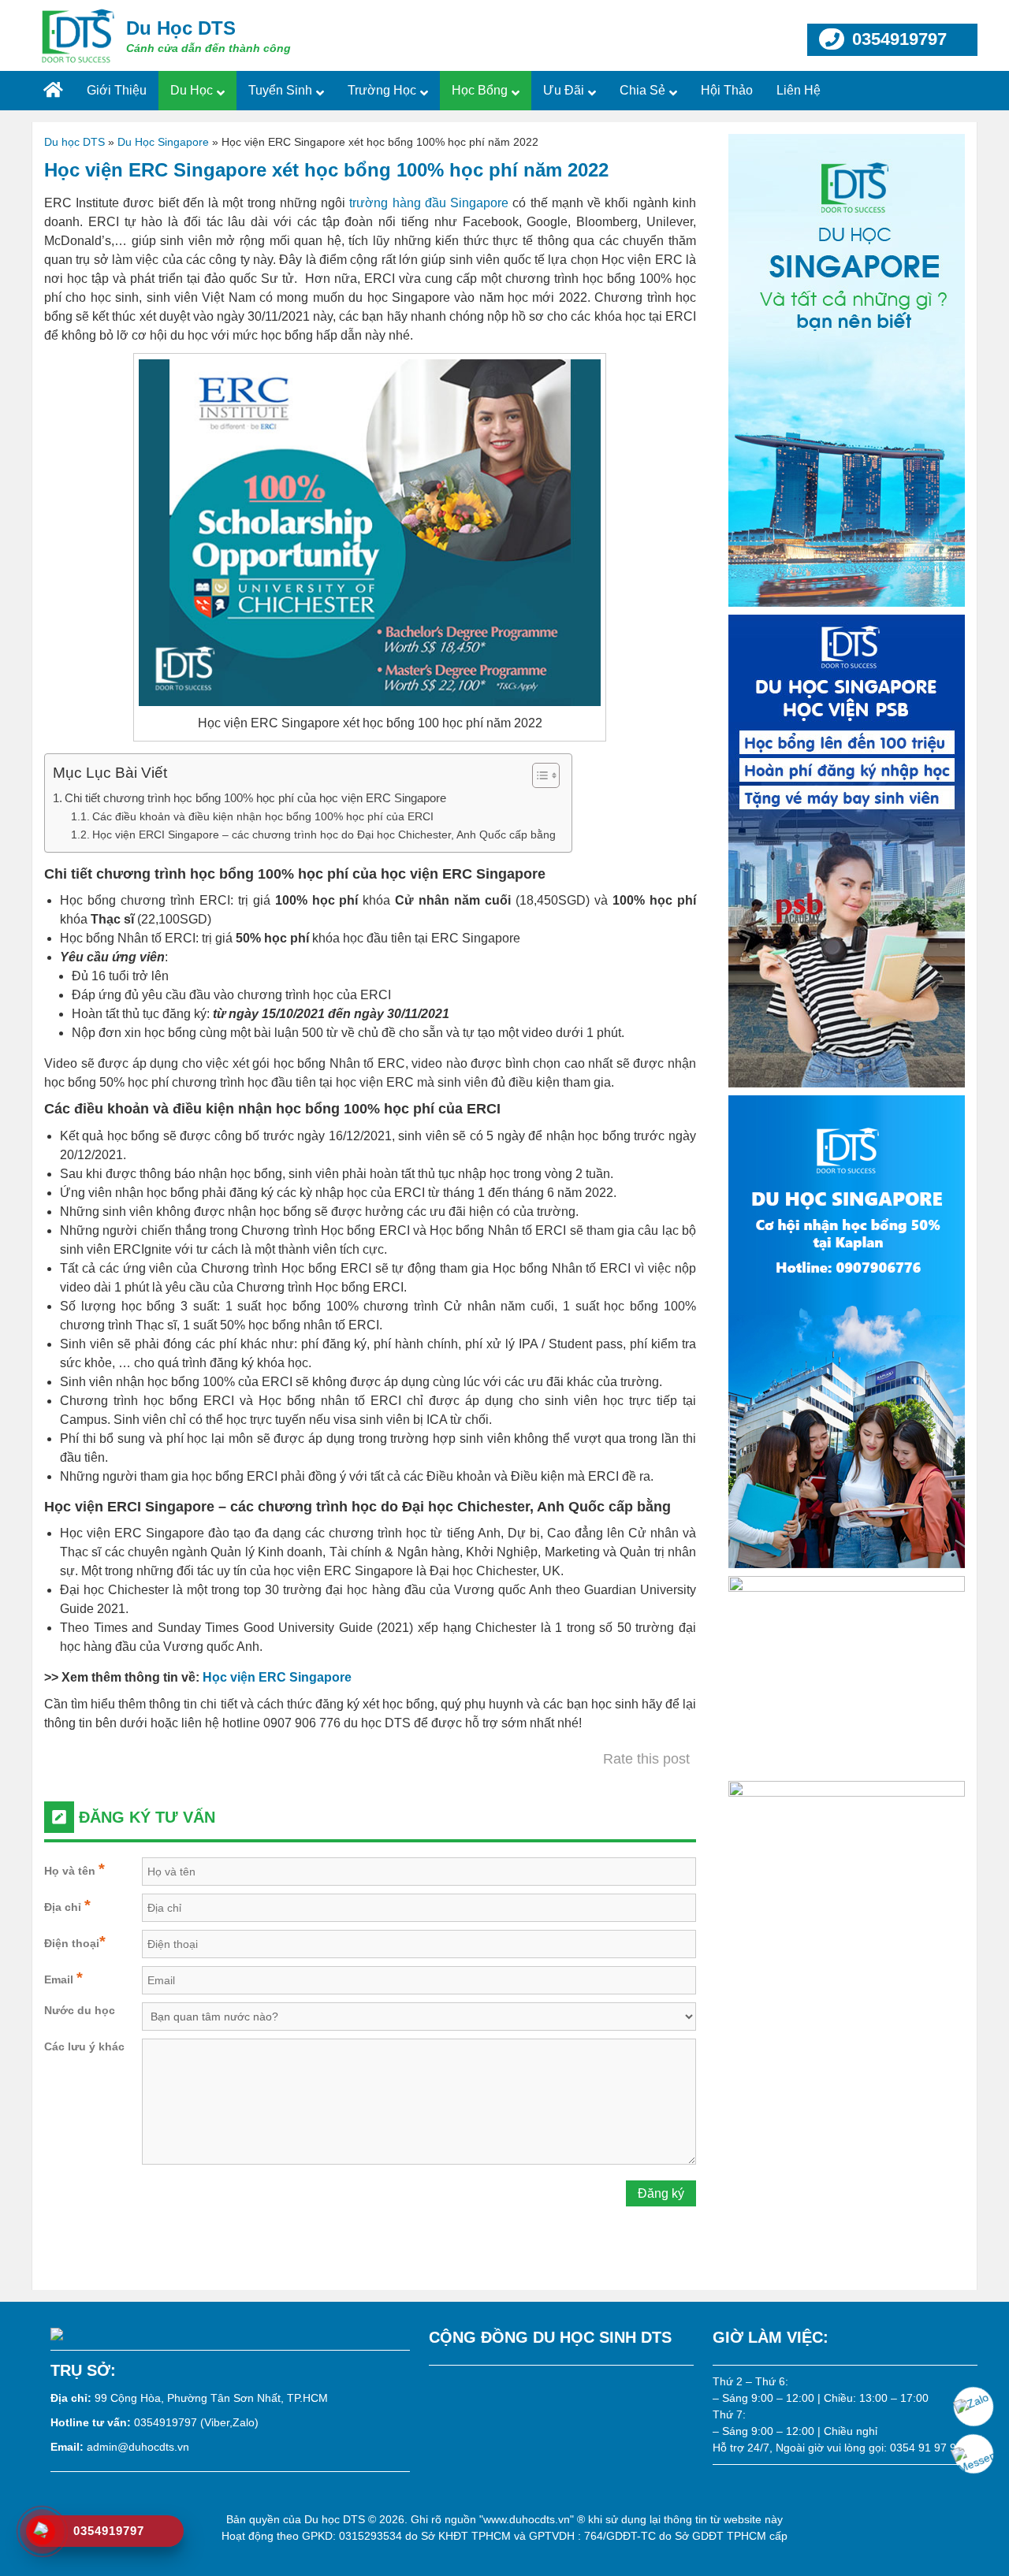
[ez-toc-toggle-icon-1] (538, 775)
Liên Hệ (799, 90)
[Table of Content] (546, 775)
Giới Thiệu (117, 90)
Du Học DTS (181, 28)
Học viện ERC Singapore (277, 1677)
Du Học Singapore (163, 142)
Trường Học (382, 90)
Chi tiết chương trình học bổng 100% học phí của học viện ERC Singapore (255, 798)
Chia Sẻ (642, 90)
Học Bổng (480, 90)
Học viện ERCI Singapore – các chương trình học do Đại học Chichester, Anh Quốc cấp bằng (324, 835)
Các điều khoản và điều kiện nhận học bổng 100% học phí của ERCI (263, 816)
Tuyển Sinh (280, 90)
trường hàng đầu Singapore (429, 203)
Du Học (192, 90)
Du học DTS (74, 142)
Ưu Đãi (564, 90)
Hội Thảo (727, 90)
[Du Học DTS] (79, 35)
